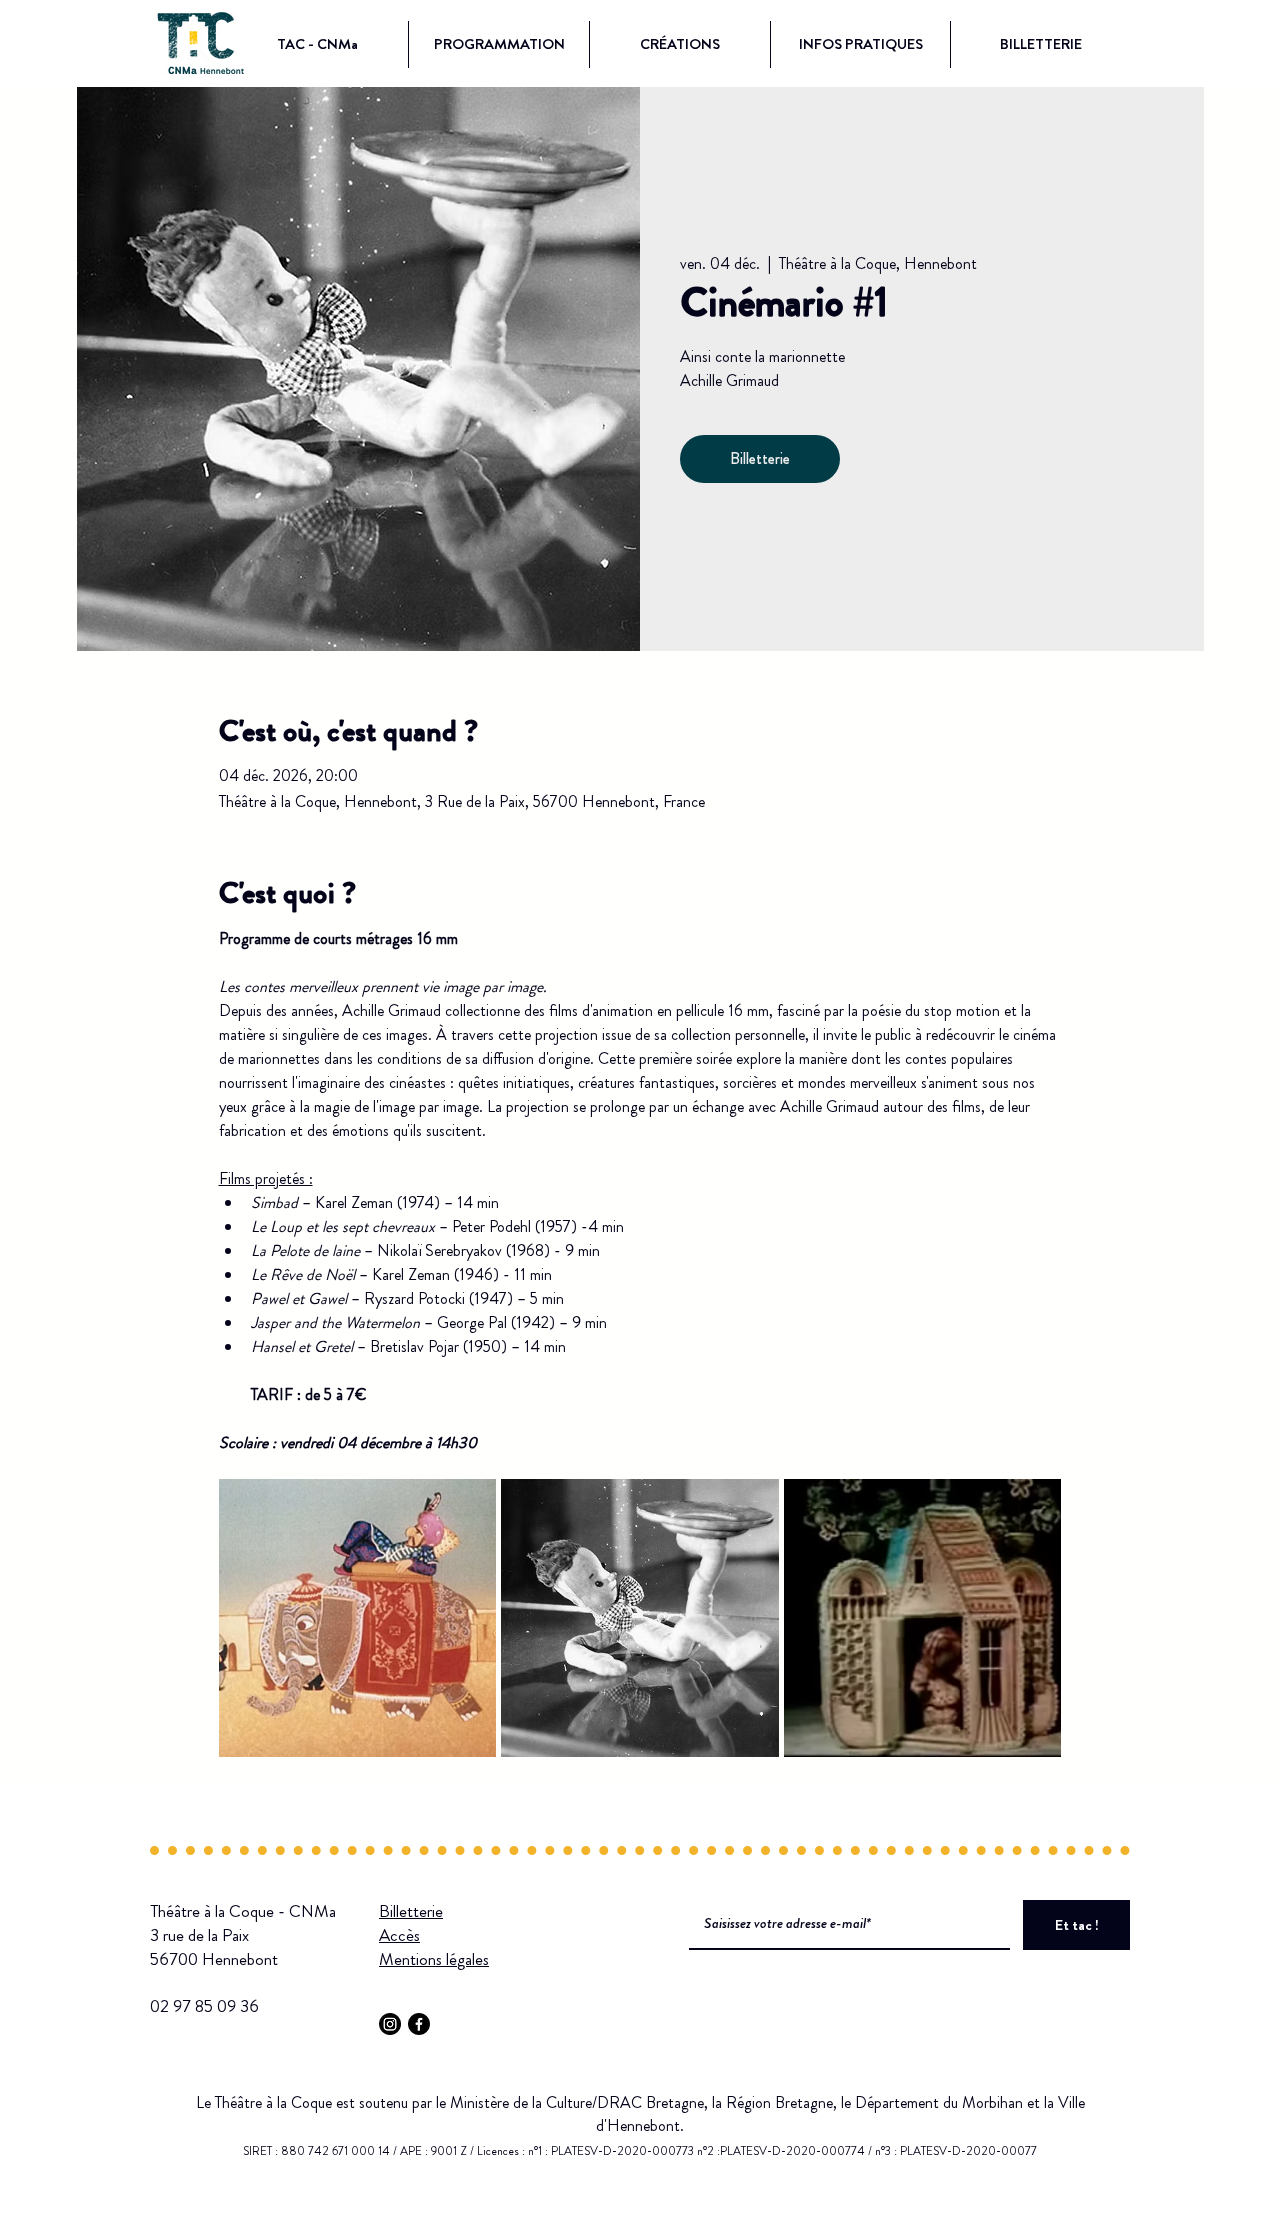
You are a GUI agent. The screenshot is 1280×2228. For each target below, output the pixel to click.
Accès (399, 1935)
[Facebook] (419, 2024)
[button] (317, 44)
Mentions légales (434, 1959)
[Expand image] (358, 1618)
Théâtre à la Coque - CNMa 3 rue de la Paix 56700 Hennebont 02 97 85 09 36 (243, 1958)
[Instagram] (390, 2024)
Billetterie (760, 458)
